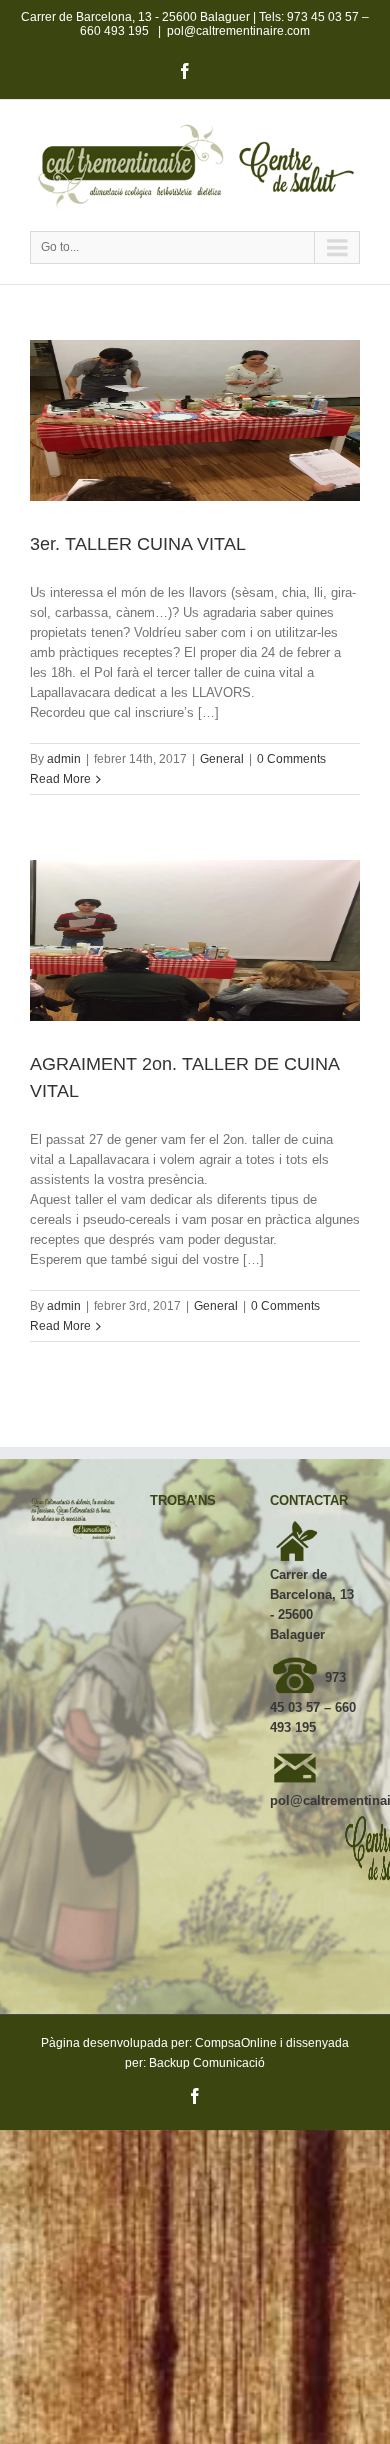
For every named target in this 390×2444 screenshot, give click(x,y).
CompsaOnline (236, 2043)
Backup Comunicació (207, 2063)
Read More (60, 779)
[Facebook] (185, 71)
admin (64, 759)
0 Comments (291, 759)
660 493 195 (114, 31)
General (222, 759)
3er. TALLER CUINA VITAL (138, 544)
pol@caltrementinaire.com (238, 31)
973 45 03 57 (323, 17)
